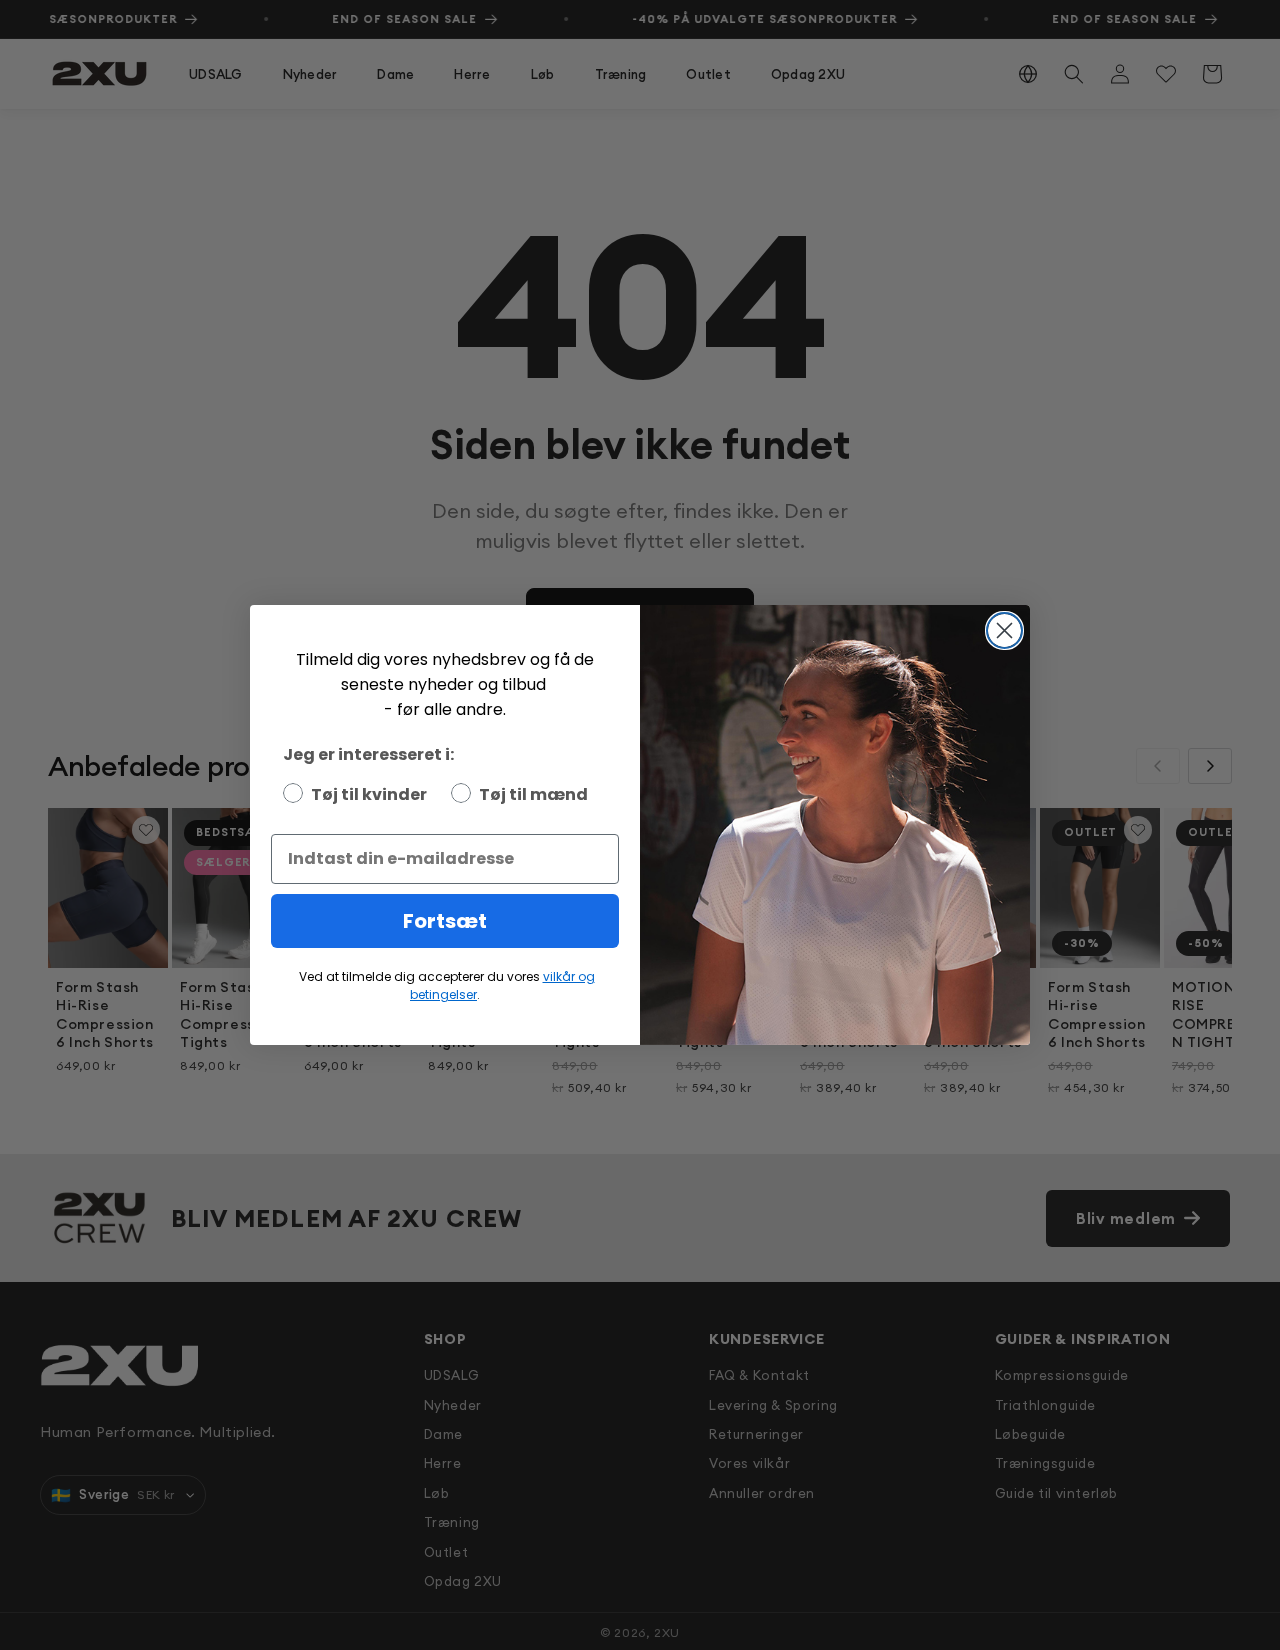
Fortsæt (445, 921)
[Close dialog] (1004, 630)
